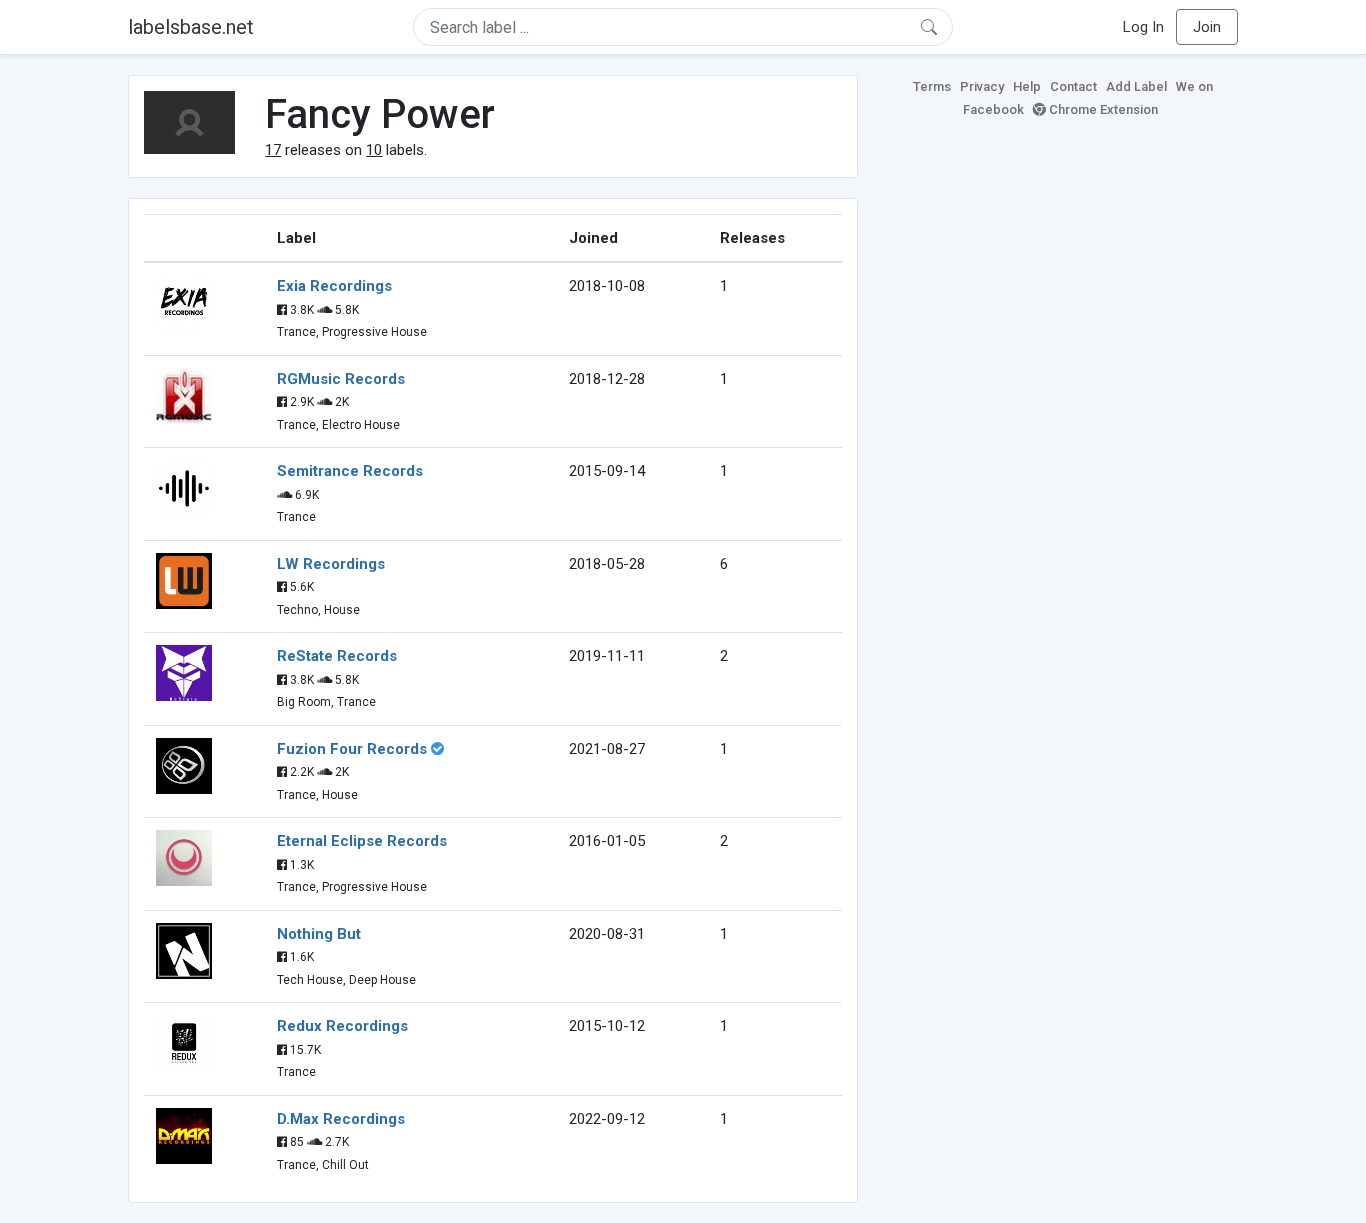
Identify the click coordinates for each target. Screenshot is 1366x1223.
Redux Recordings (342, 1026)
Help (1027, 86)
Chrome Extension (1102, 109)
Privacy (982, 86)
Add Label (1136, 86)
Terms (932, 86)
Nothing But (319, 934)
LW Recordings (331, 564)
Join (1207, 27)
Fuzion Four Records (352, 749)
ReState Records (337, 656)
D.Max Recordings (341, 1119)
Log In (1143, 27)
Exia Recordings (334, 286)
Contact (1073, 86)
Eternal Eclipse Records (362, 841)
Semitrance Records (350, 471)
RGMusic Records (341, 379)
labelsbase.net (191, 27)
